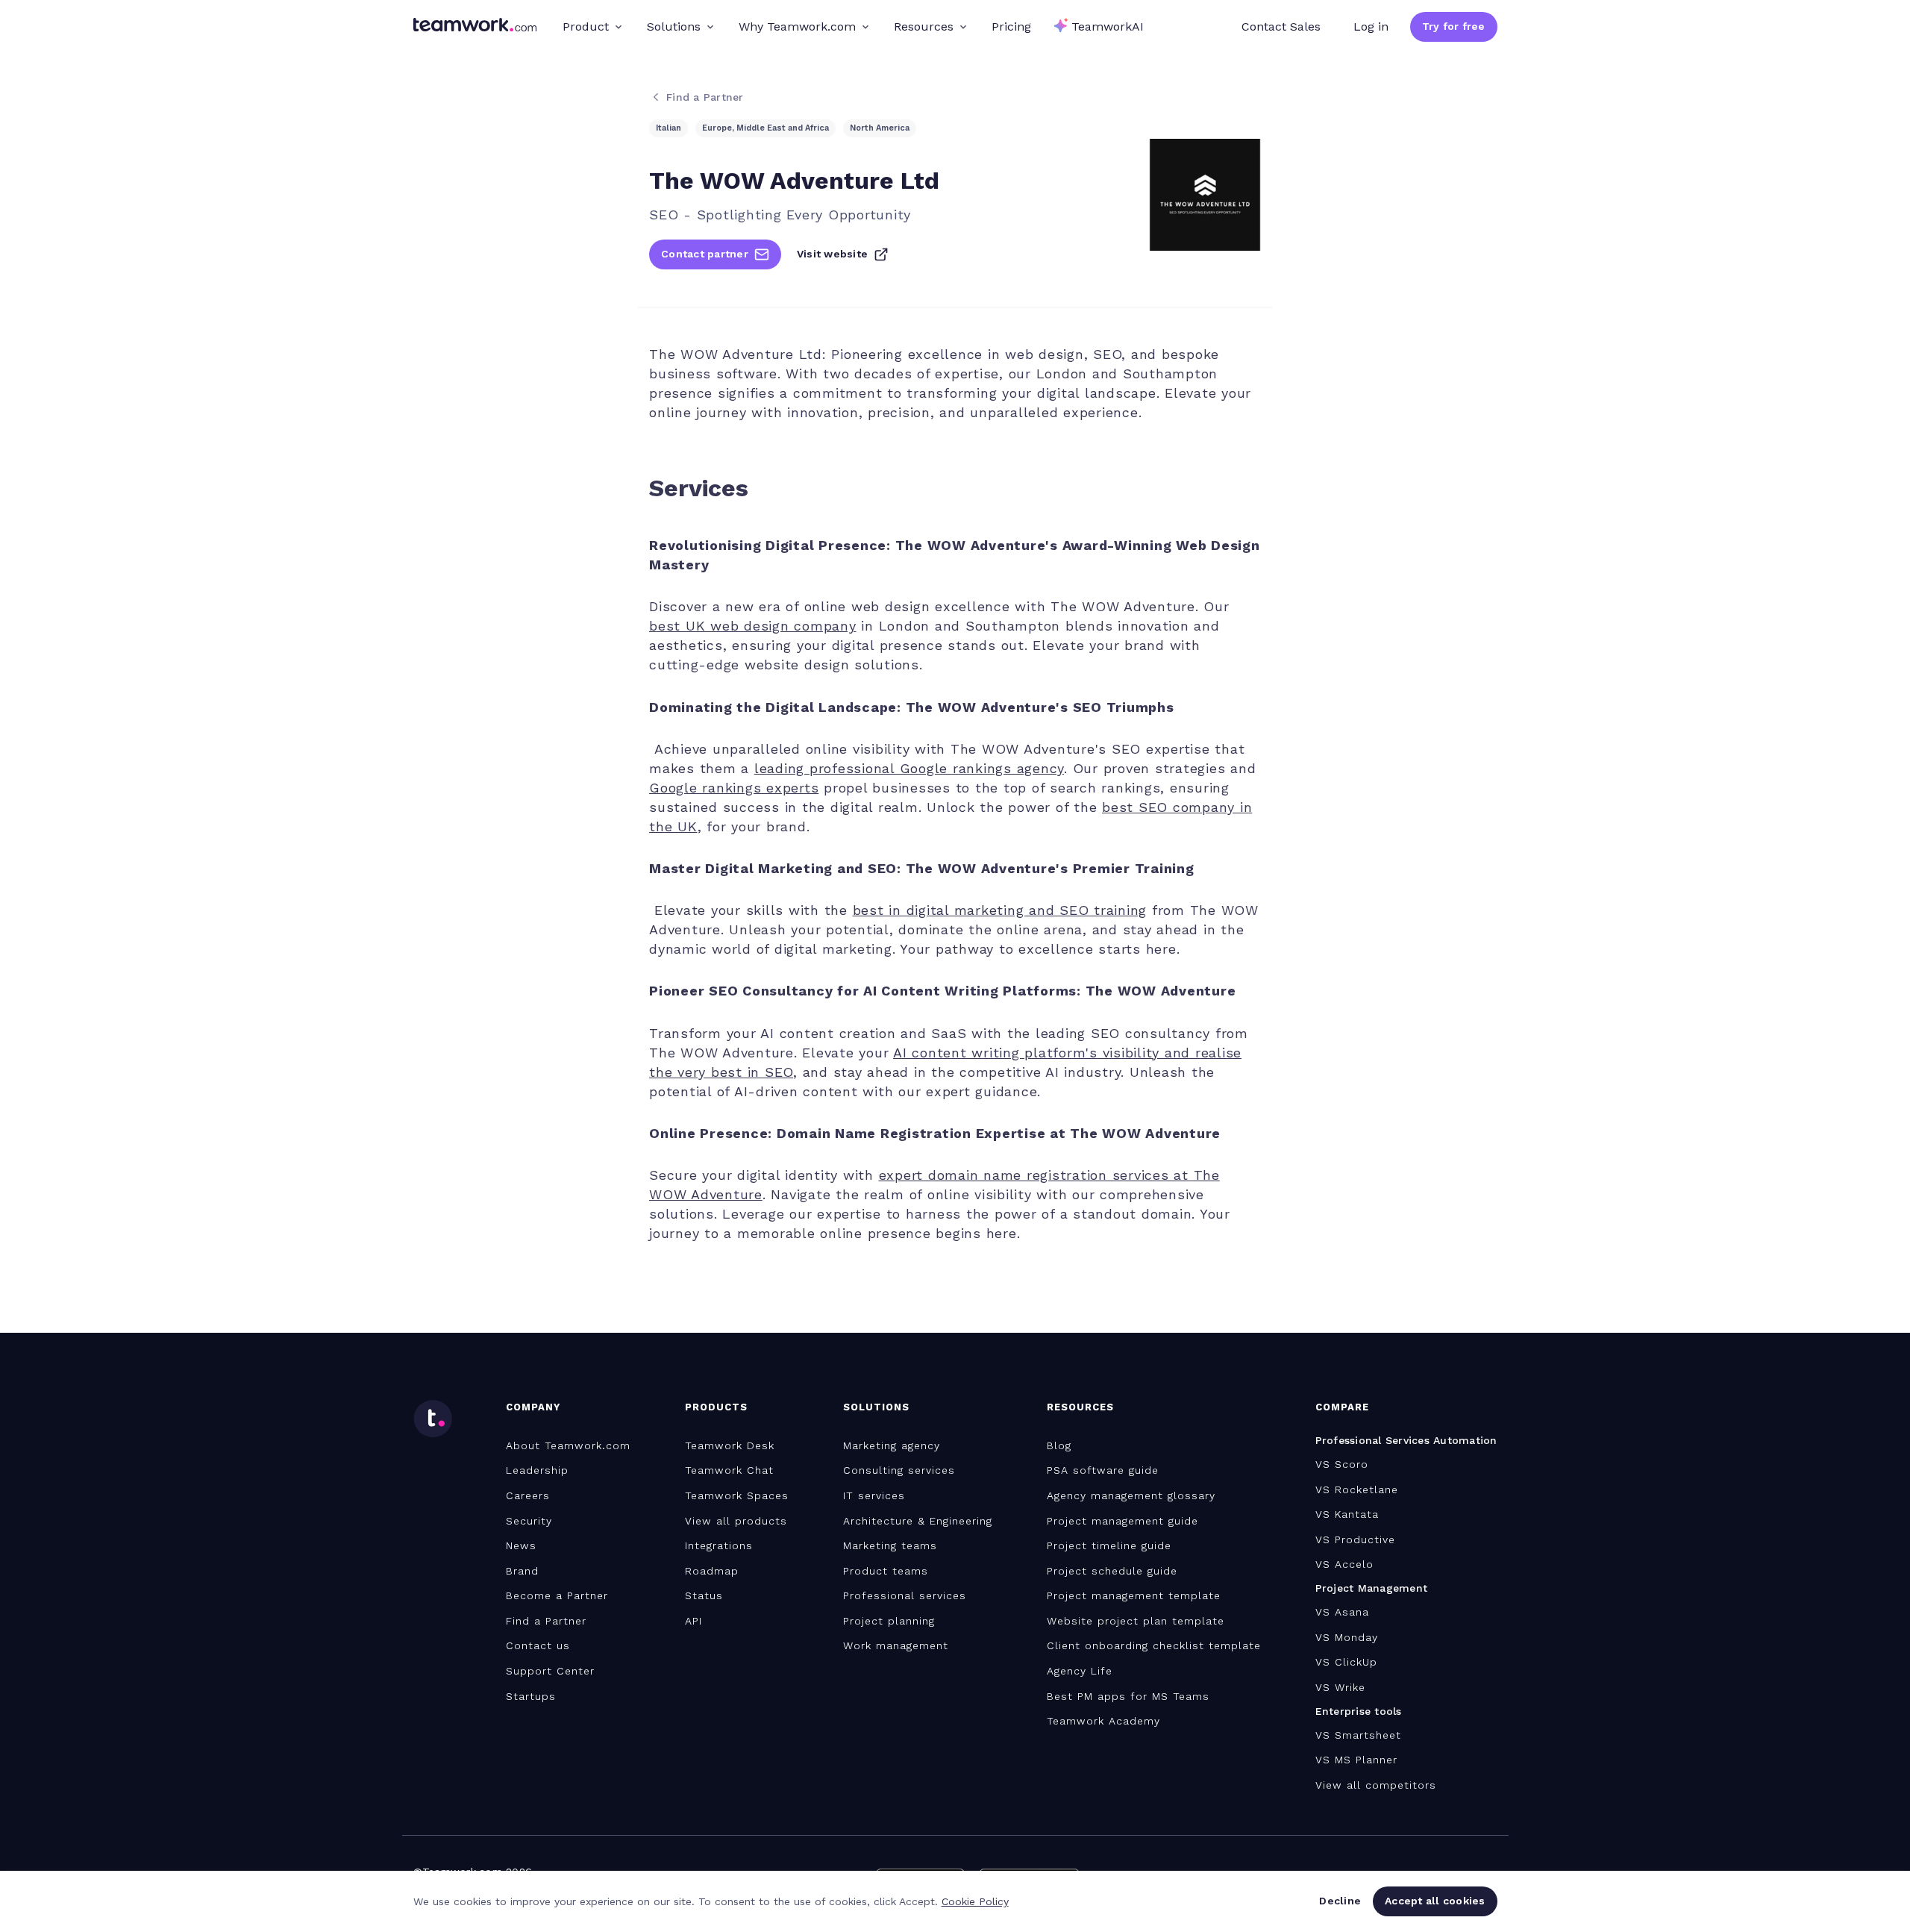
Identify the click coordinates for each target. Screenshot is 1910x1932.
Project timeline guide (1109, 1545)
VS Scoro (1342, 1464)
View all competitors (1376, 1785)
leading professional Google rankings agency (909, 768)
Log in (1371, 26)
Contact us (538, 1645)
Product (586, 26)
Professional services (905, 1595)
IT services (874, 1495)
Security (529, 1521)
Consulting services (899, 1470)
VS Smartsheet (1358, 1735)
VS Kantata (1347, 1514)
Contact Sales (1281, 26)
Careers (528, 1495)
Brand (522, 1571)
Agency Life (1080, 1671)
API (693, 1621)
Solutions (674, 26)
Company (533, 1407)
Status (704, 1595)
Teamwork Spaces (737, 1495)
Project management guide (1122, 1521)
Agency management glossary (1131, 1495)
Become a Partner (557, 1595)
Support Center (550, 1671)
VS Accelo (1344, 1564)
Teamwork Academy (1103, 1721)
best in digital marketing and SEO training (1000, 910)
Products (716, 1407)
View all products (736, 1521)
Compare (1342, 1407)
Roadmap (712, 1571)
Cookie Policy (975, 1901)
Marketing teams (890, 1545)
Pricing (1011, 26)
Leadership (537, 1470)
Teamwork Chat (729, 1470)
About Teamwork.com (568, 1445)
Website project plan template (1136, 1621)
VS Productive (1355, 1539)
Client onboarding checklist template (1154, 1645)
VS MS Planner (1356, 1760)
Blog (1059, 1445)
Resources (924, 26)
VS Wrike (1340, 1687)
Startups (531, 1696)
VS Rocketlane (1357, 1489)
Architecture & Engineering (918, 1521)
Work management (896, 1645)
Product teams (886, 1571)
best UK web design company (753, 626)
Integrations (719, 1545)
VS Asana (1342, 1612)
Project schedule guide (1112, 1571)
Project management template (1134, 1595)
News (521, 1545)
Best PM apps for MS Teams (1128, 1696)
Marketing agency (892, 1445)
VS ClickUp (1346, 1662)
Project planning (889, 1621)
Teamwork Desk (730, 1445)
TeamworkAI (1108, 26)
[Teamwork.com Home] (475, 27)
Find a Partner (546, 1621)
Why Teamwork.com (797, 26)
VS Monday (1347, 1637)
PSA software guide (1103, 1470)
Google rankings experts (734, 788)
